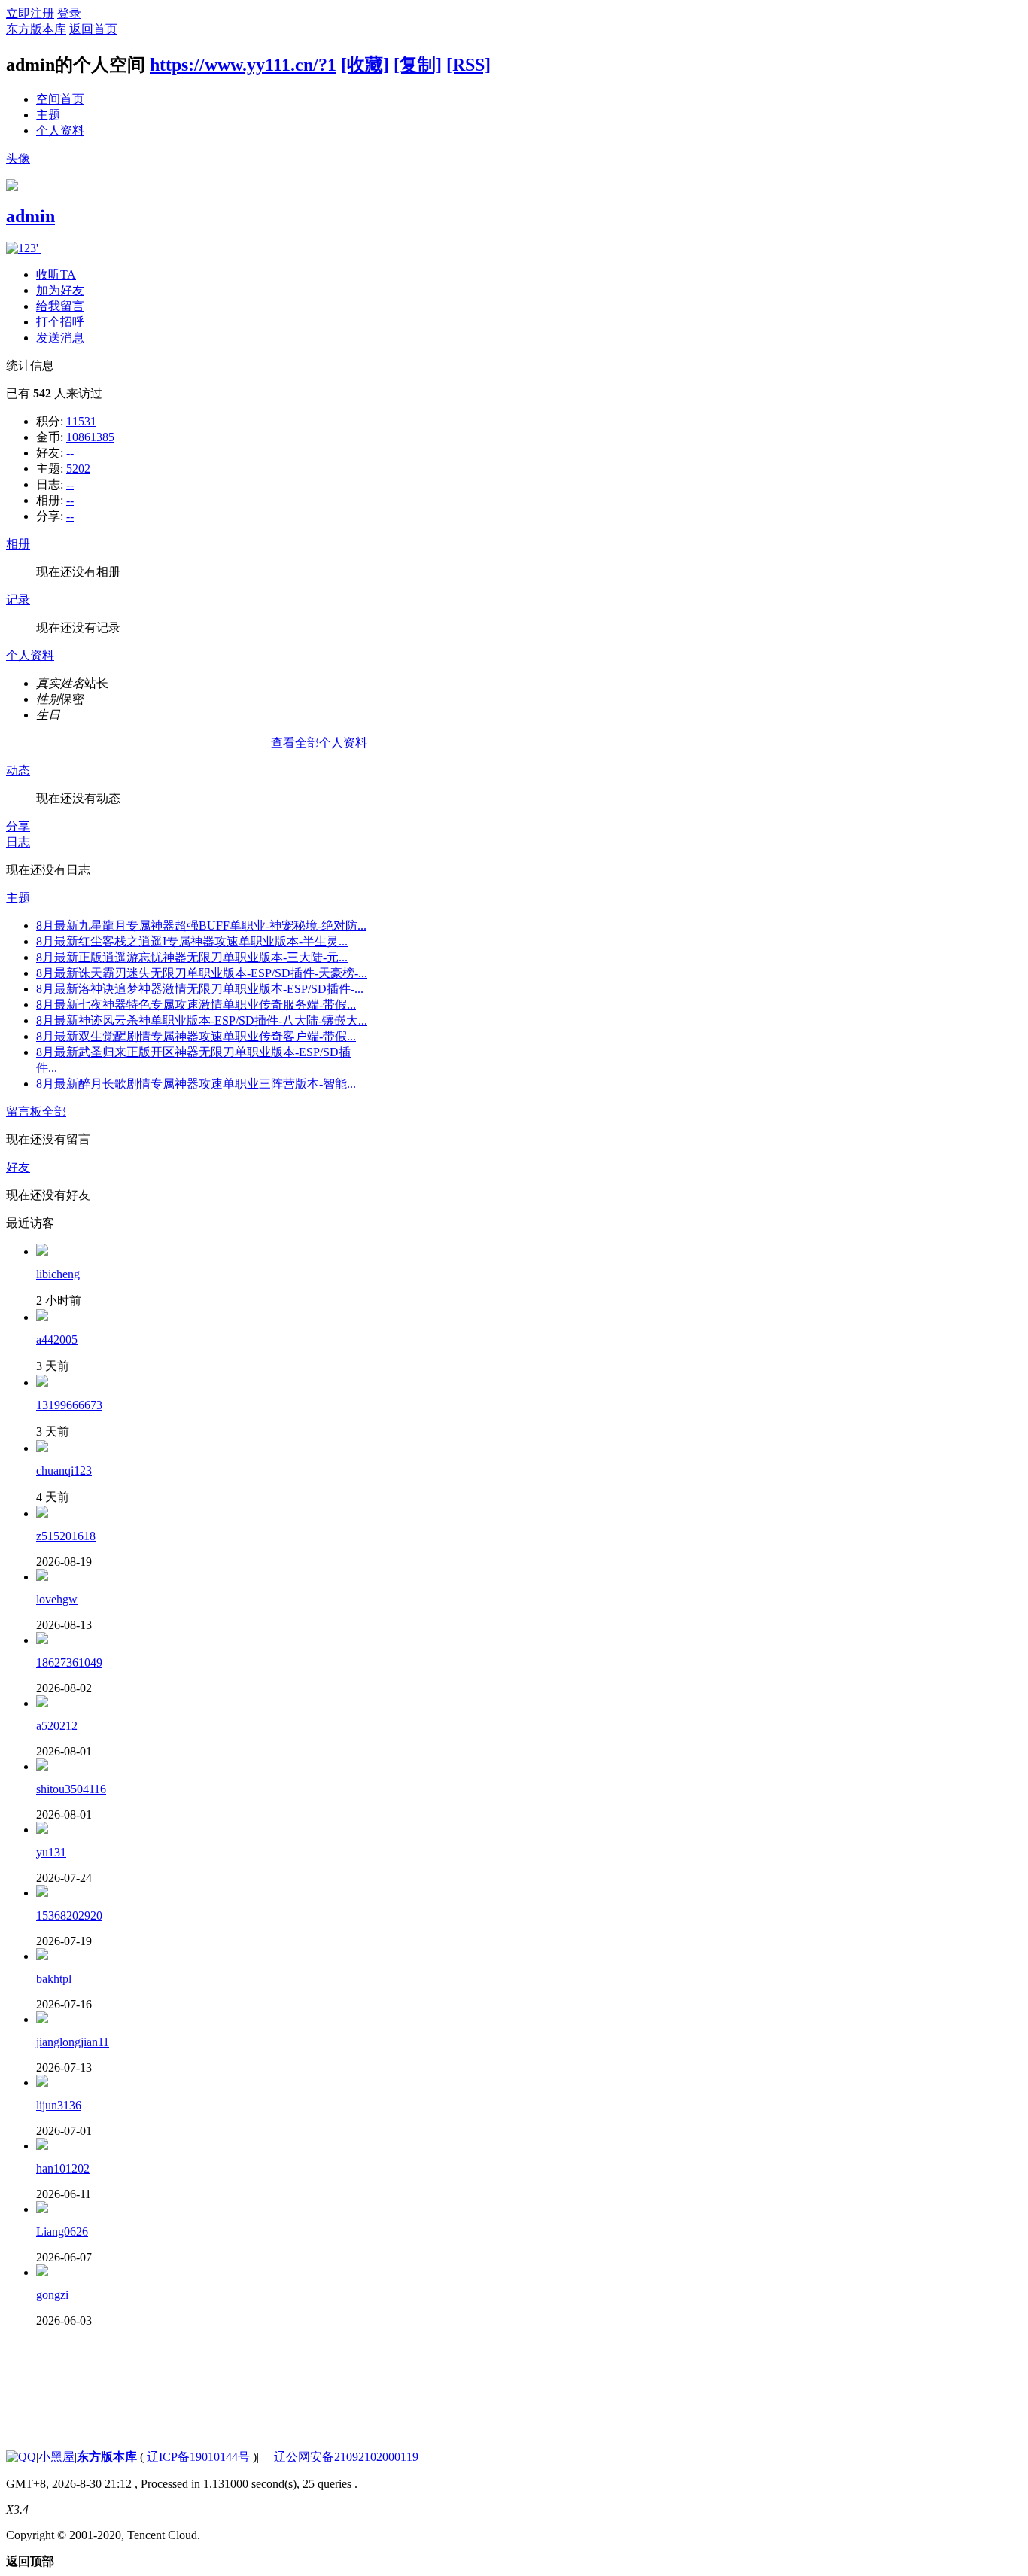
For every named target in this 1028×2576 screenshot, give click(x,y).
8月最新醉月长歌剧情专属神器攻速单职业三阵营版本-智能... (196, 1084)
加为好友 (60, 290)
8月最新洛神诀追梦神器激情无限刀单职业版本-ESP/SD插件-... (200, 989)
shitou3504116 (71, 1789)
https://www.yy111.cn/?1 (243, 65)
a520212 (57, 1726)
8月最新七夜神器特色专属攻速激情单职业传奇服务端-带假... (196, 1005)
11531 (81, 421)
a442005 (57, 1340)
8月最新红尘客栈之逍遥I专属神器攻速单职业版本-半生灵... (192, 941)
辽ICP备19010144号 (198, 2457)
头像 (18, 158)
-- (70, 453)
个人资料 (60, 131)
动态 (18, 770)
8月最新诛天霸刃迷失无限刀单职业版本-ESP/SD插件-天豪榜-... (202, 973)
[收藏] (365, 65)
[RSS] (468, 65)
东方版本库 (36, 29)
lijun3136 (59, 2105)
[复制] (418, 65)
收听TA (56, 274)
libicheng (58, 1274)
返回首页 (93, 29)
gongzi (52, 2295)
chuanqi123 (64, 1471)
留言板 (24, 1111)
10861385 (90, 437)
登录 (69, 13)
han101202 (63, 2168)
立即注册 (30, 13)
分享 (18, 826)
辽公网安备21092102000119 (346, 2457)
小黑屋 (56, 2457)
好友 (18, 1167)
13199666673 (69, 1405)
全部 (54, 1111)
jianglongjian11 (73, 2042)
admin (30, 216)
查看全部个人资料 (319, 743)
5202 (78, 469)
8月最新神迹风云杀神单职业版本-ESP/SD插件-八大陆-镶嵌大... (202, 1020)
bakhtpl (54, 1979)
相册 (18, 544)
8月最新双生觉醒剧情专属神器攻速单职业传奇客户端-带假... (196, 1036)
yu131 (51, 1852)
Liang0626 (62, 2232)
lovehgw (57, 1599)
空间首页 (60, 99)
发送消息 (60, 338)
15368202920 (69, 1915)
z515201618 (66, 1536)
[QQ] (21, 2457)
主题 (48, 115)
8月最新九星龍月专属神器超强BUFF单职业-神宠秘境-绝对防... (201, 926)
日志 (18, 842)
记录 (18, 600)
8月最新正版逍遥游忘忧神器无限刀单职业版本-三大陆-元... (192, 957)
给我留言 (60, 306)
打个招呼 (60, 322)
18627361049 (69, 1663)
